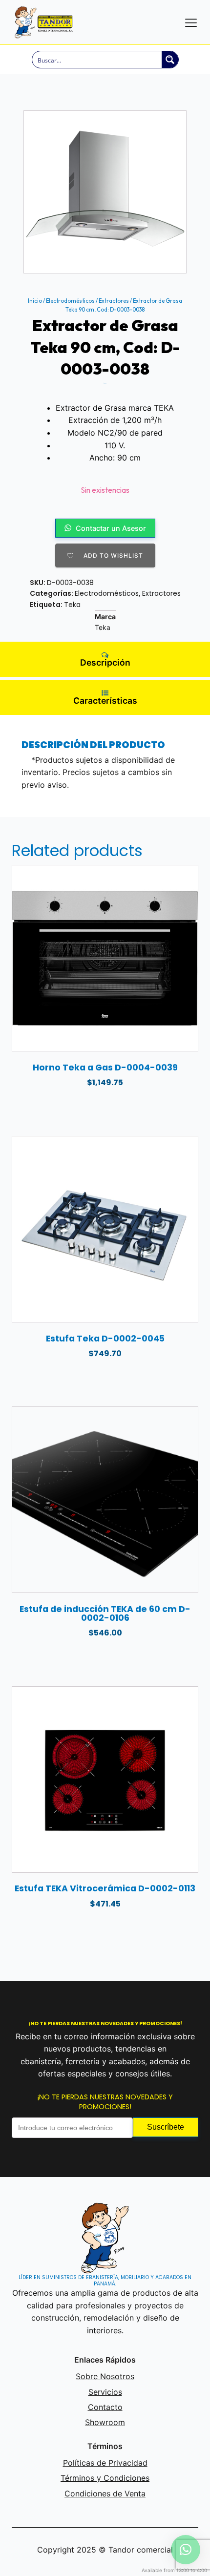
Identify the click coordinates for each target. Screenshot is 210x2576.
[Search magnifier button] (170, 60)
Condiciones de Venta (105, 2493)
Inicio (35, 301)
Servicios (105, 2392)
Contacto (105, 2407)
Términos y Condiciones (105, 2478)
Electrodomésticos (70, 301)
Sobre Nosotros (105, 2376)
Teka (72, 605)
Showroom (105, 2422)
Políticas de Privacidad (105, 2463)
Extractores (114, 301)
